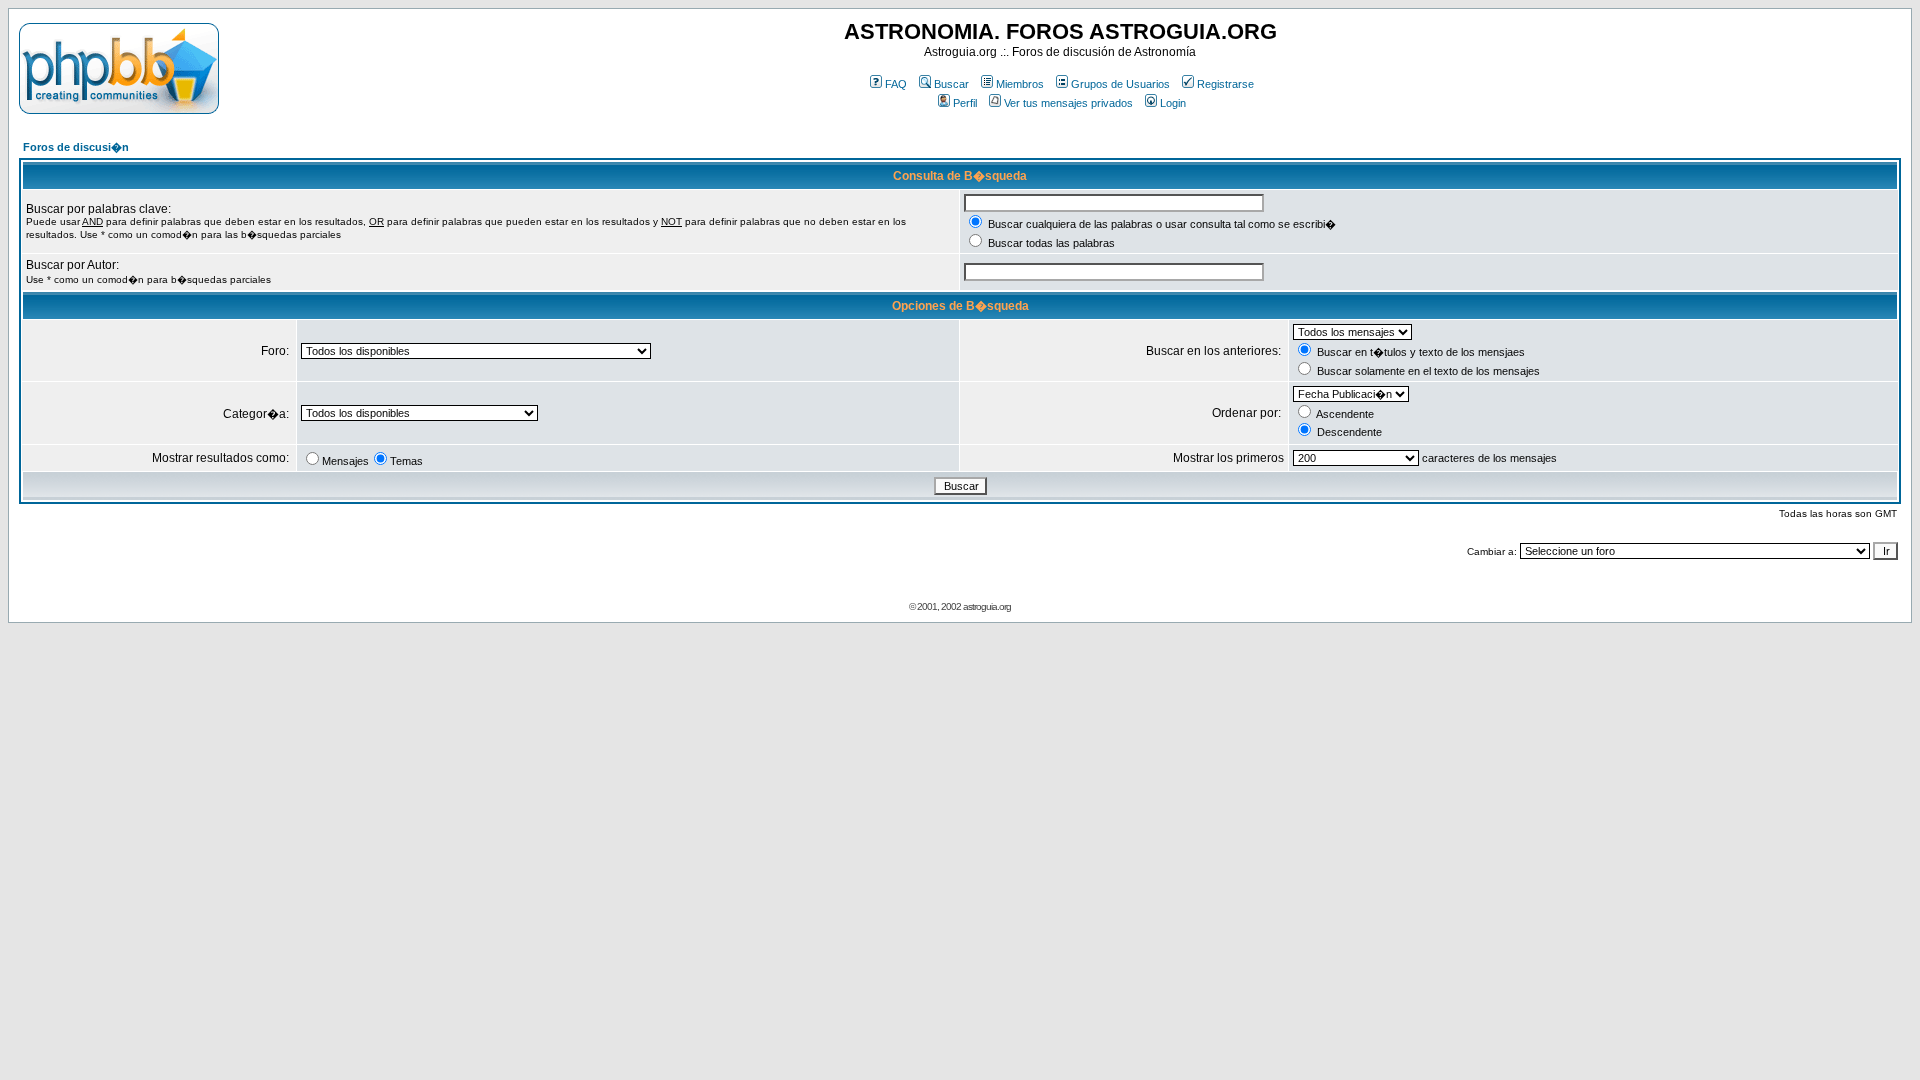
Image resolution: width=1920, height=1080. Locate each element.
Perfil (965, 103)
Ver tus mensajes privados (1068, 103)
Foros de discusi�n (76, 147)
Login (1173, 103)
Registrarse (1225, 84)
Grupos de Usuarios (1120, 84)
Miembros (1020, 84)
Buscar (951, 84)
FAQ (896, 84)
